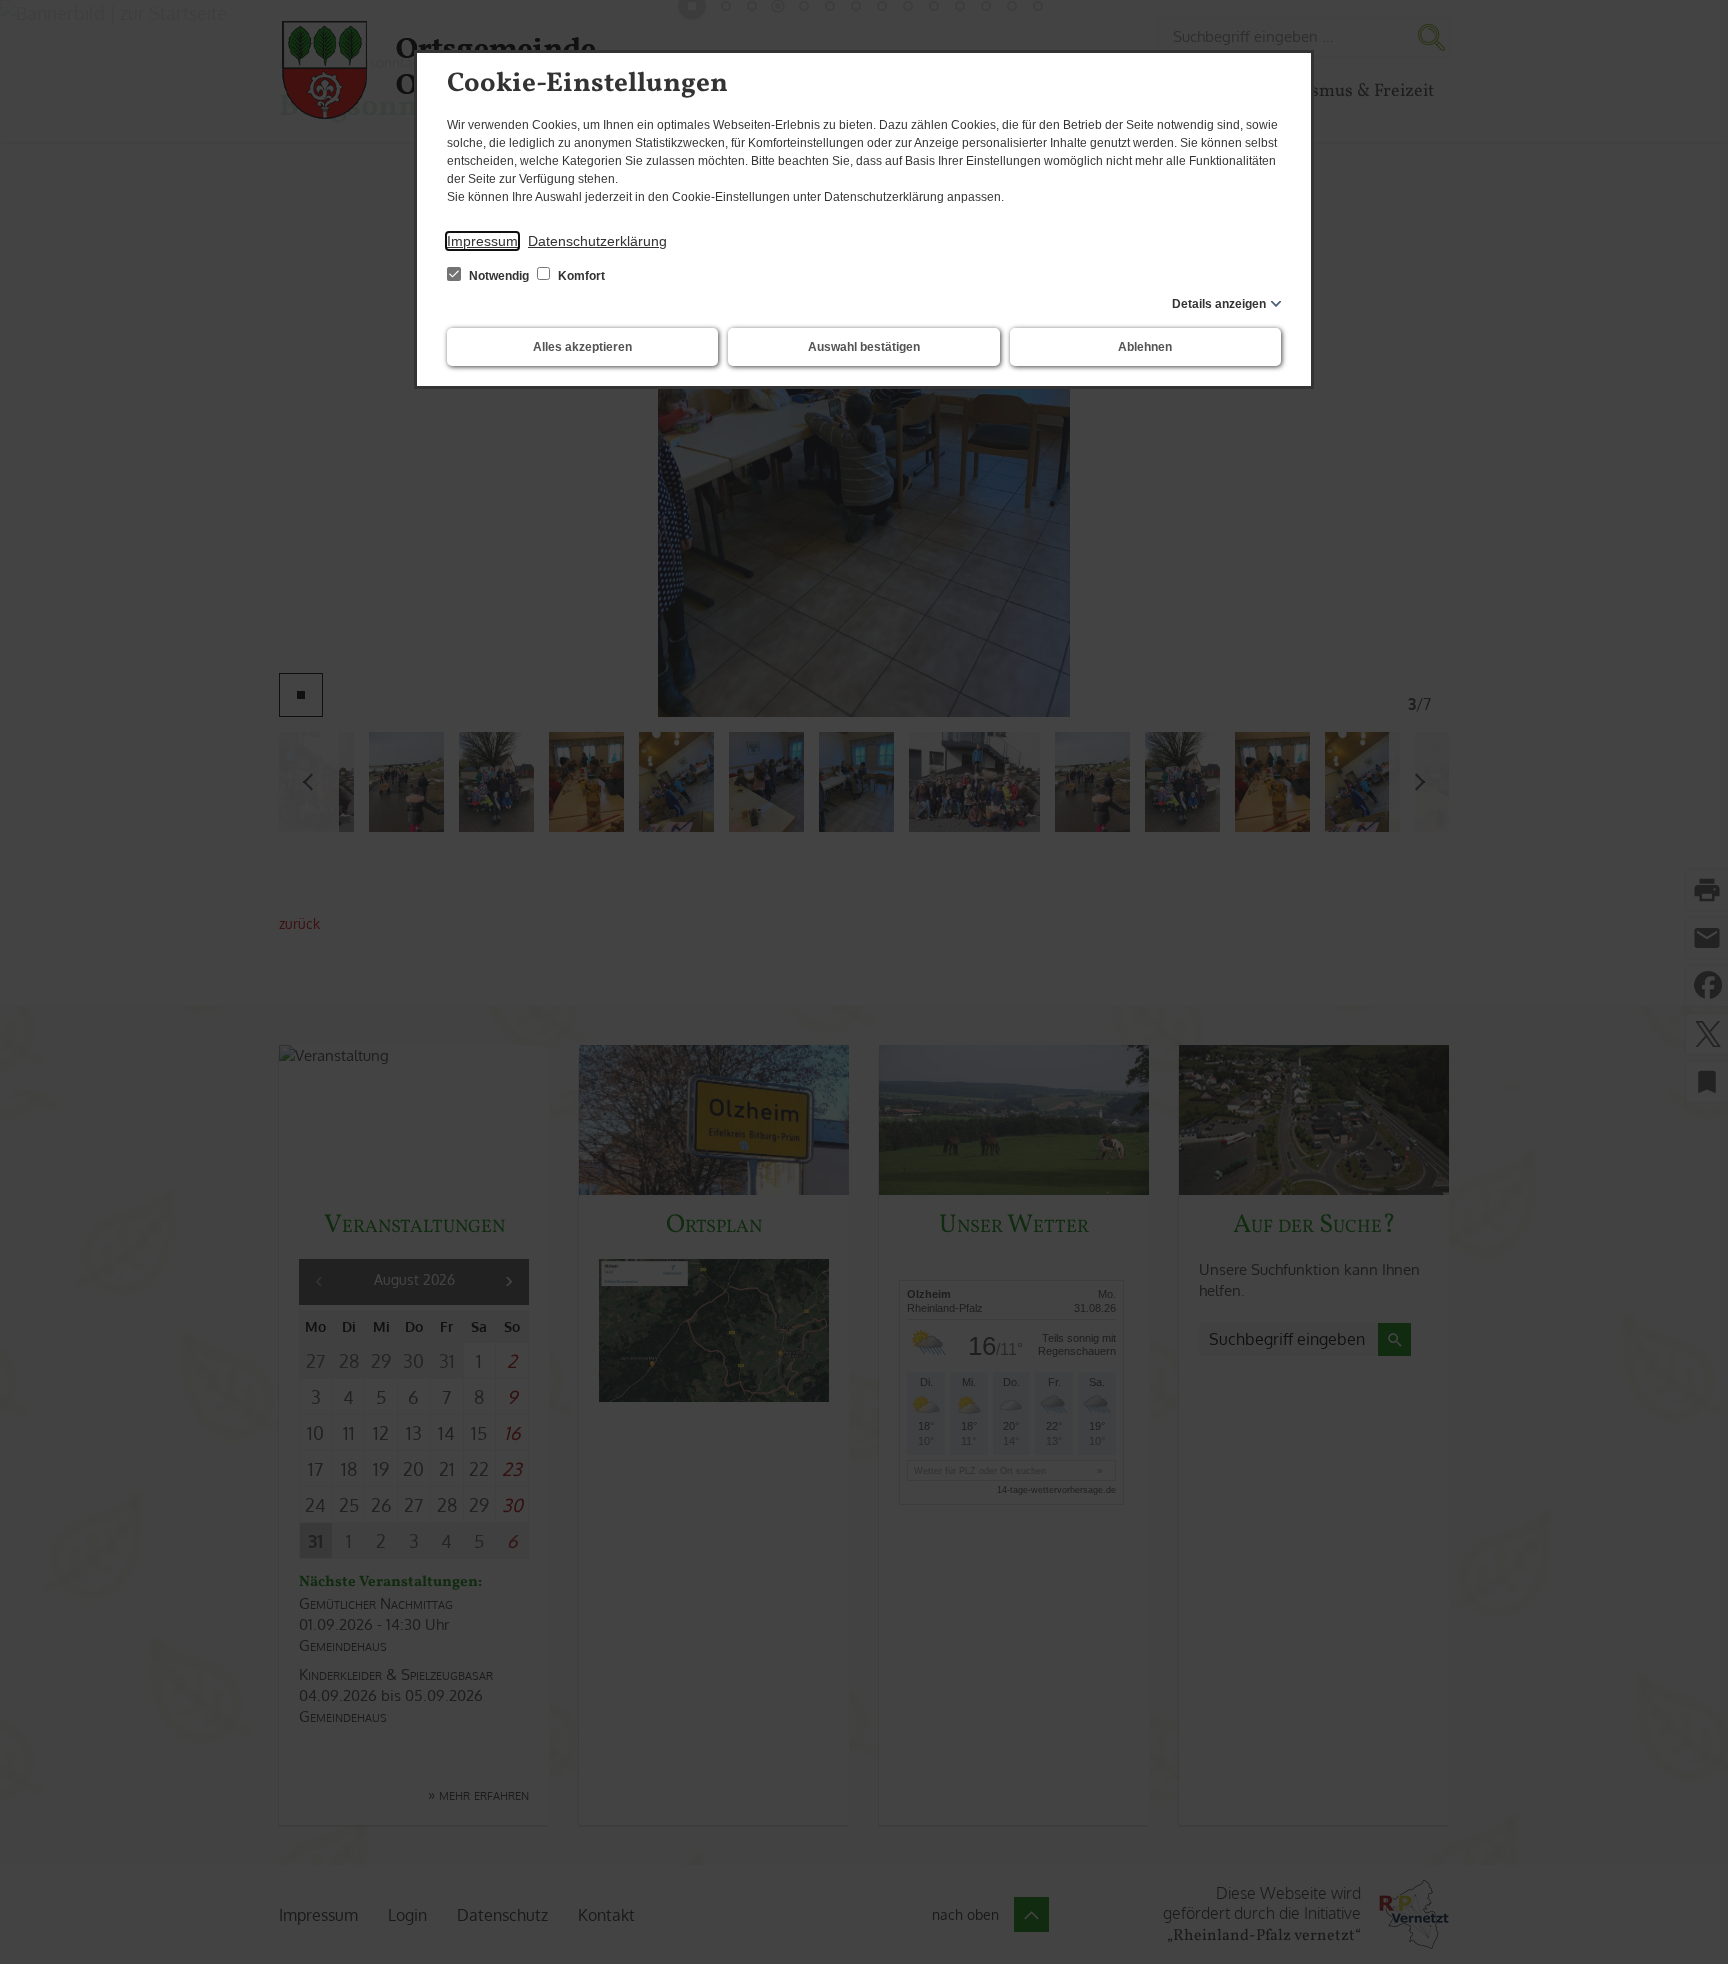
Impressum (482, 241)
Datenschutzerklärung (597, 241)
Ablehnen (1145, 347)
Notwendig (499, 276)
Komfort (580, 276)
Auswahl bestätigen (864, 347)
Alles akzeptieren (582, 347)
